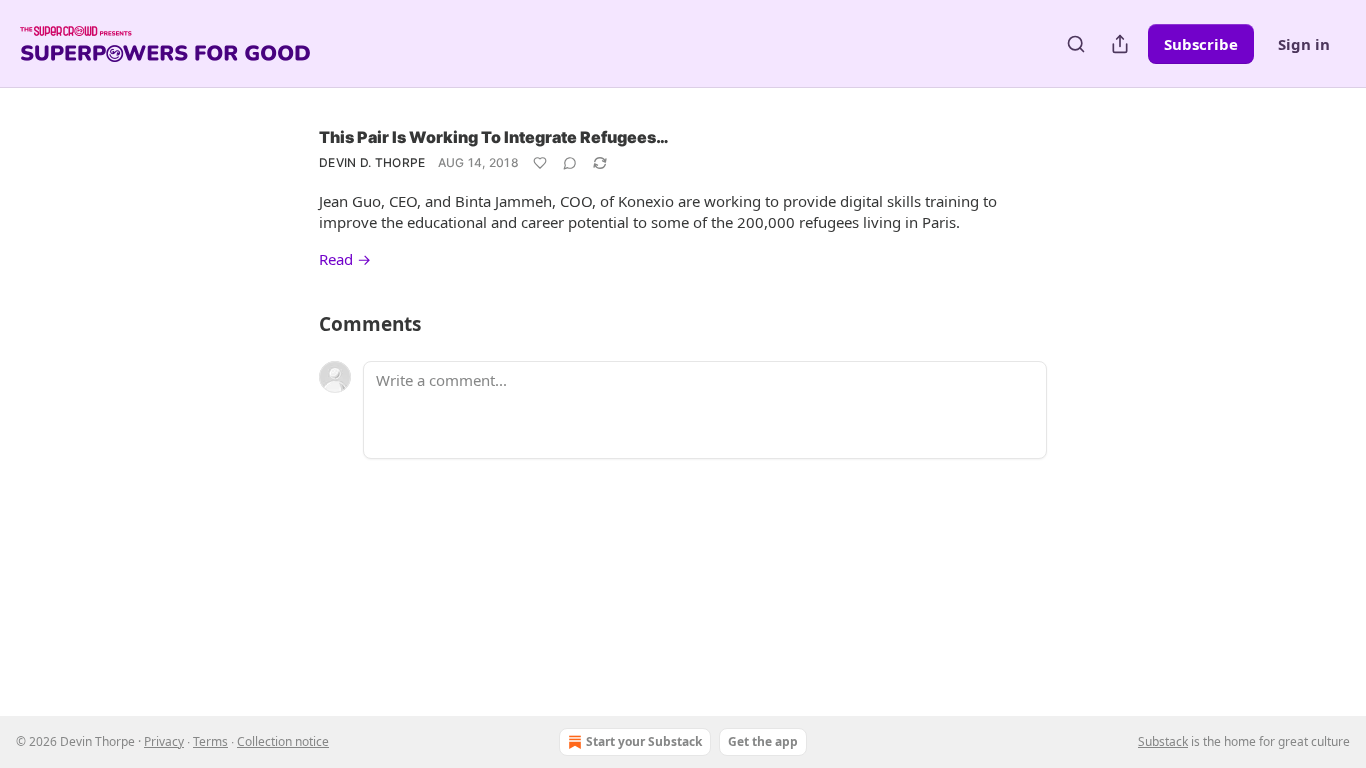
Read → (345, 259)
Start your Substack (644, 741)
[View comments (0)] (570, 163)
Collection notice (283, 741)
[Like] (540, 163)
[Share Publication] (1120, 44)
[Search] (1076, 44)
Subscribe (1201, 44)
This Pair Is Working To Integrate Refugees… (494, 137)
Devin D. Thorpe (372, 162)
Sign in (1304, 44)
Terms (210, 741)
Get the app (763, 741)
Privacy (164, 741)
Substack (1163, 741)
